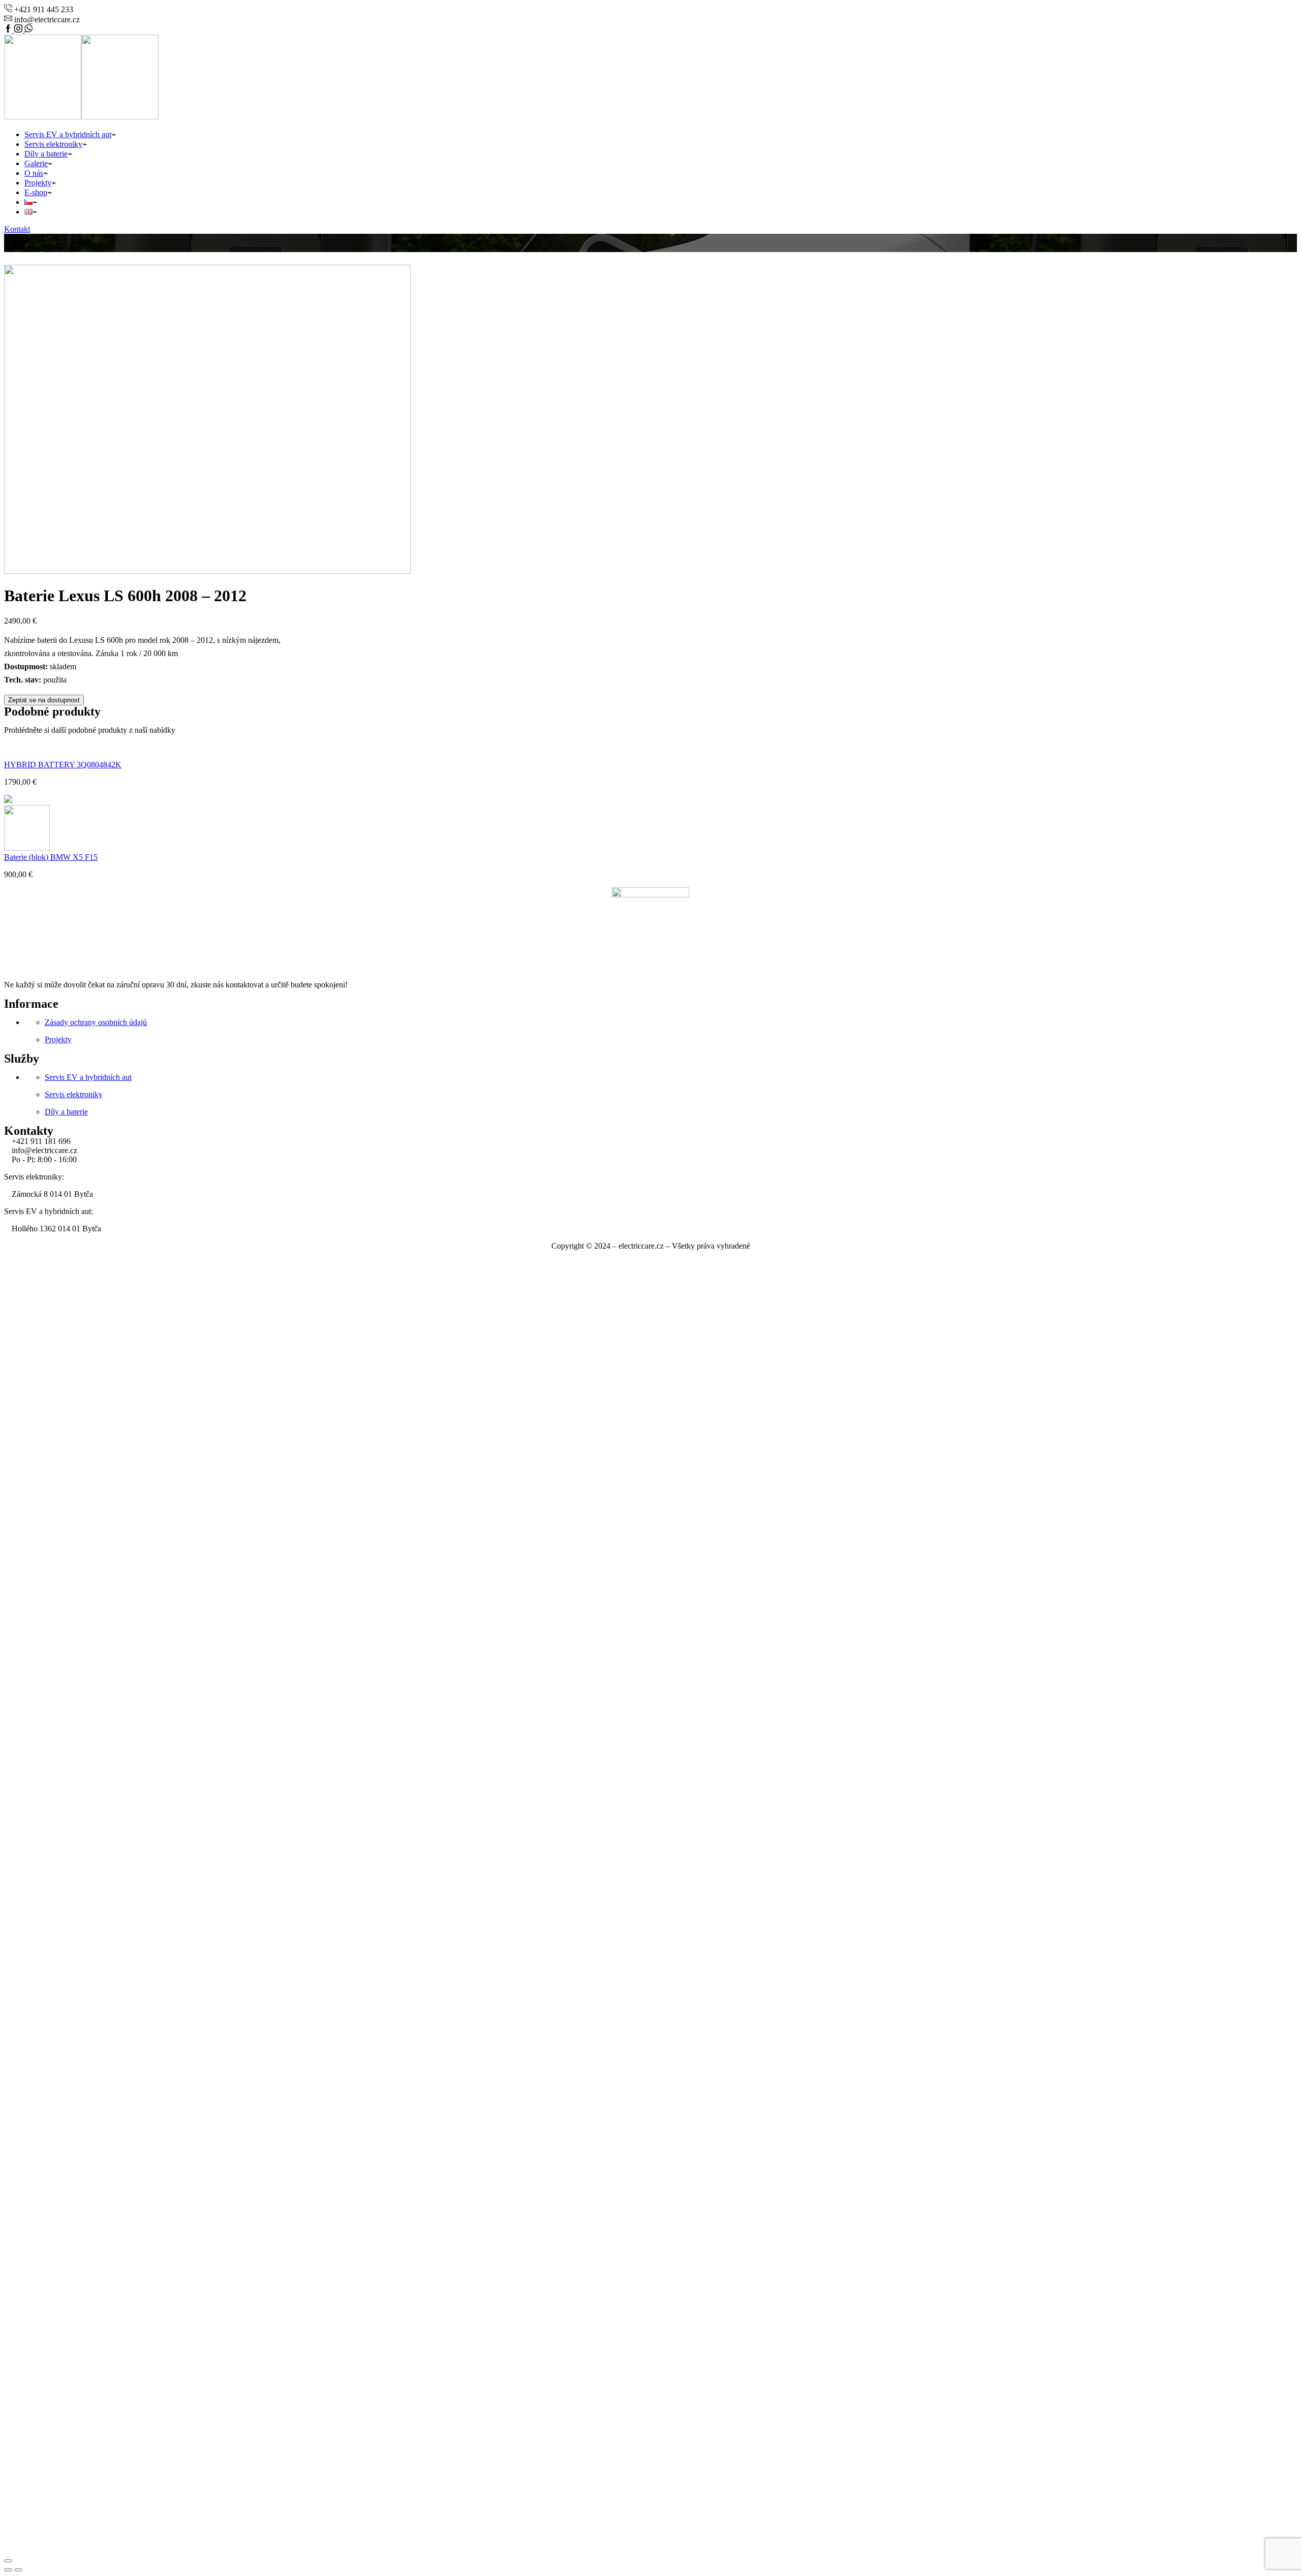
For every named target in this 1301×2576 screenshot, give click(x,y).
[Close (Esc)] (8, 2561)
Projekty (38, 183)
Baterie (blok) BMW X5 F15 (51, 857)
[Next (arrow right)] (18, 2570)
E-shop (36, 192)
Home (14, 238)
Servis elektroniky (53, 144)
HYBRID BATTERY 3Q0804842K (63, 765)
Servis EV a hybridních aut (68, 134)
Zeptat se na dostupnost (44, 700)
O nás (34, 173)
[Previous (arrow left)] (8, 2570)
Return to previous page (42, 247)
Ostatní (37, 238)
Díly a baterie (46, 154)
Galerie (36, 163)
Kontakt (17, 229)
